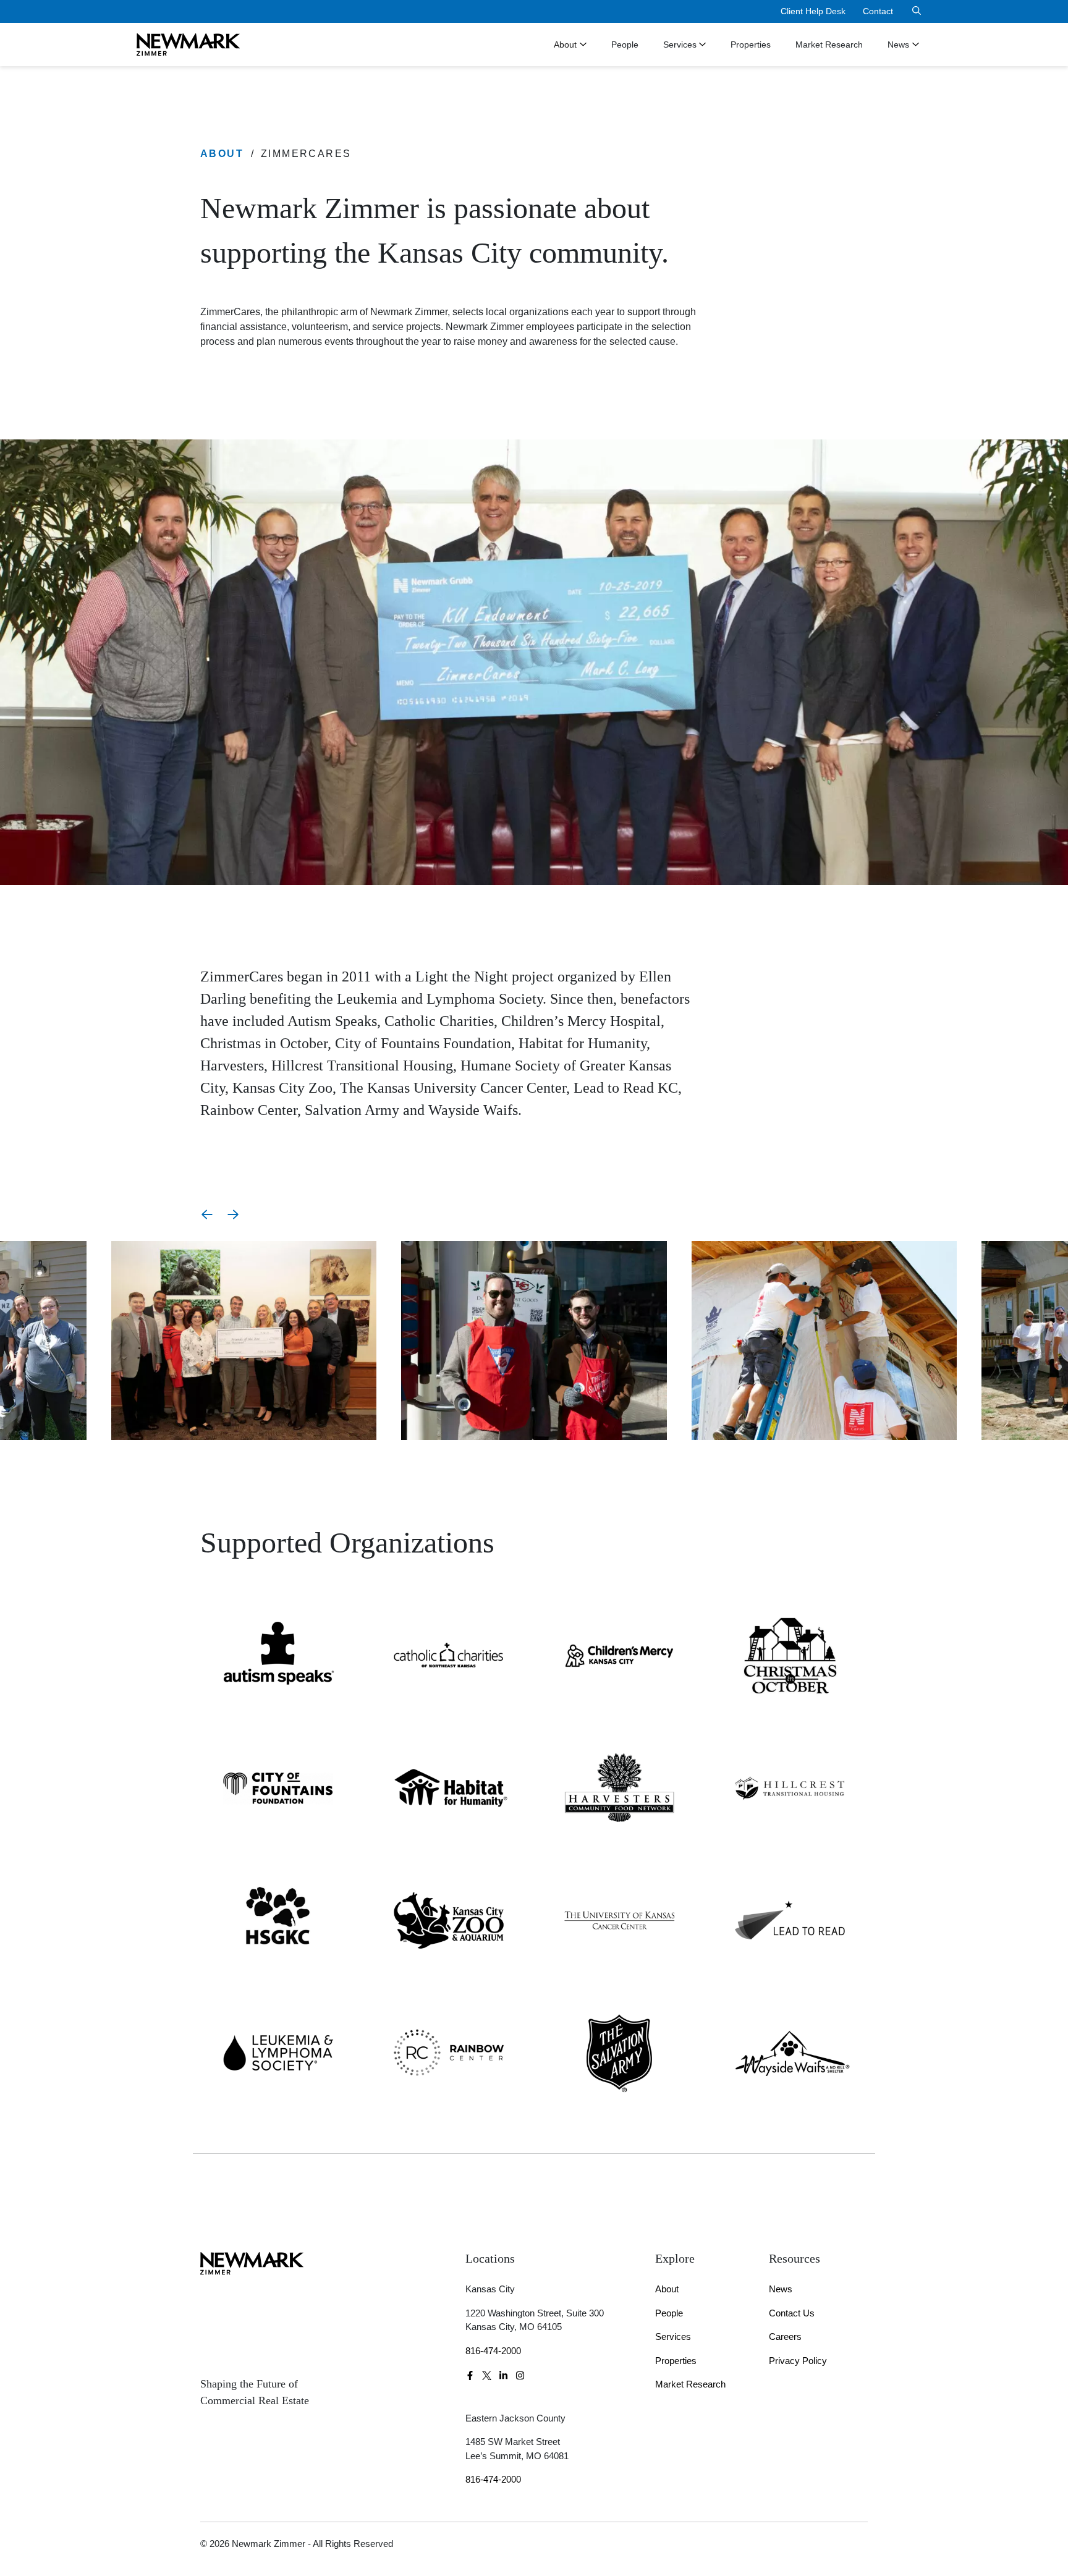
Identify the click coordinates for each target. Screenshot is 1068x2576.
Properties (751, 44)
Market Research (829, 44)
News (898, 44)
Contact (878, 11)
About (565, 44)
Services (680, 44)
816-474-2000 (493, 2351)
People (625, 44)
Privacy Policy (798, 2361)
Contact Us (792, 2313)
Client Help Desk (813, 11)
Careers (785, 2337)
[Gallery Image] (244, 1340)
